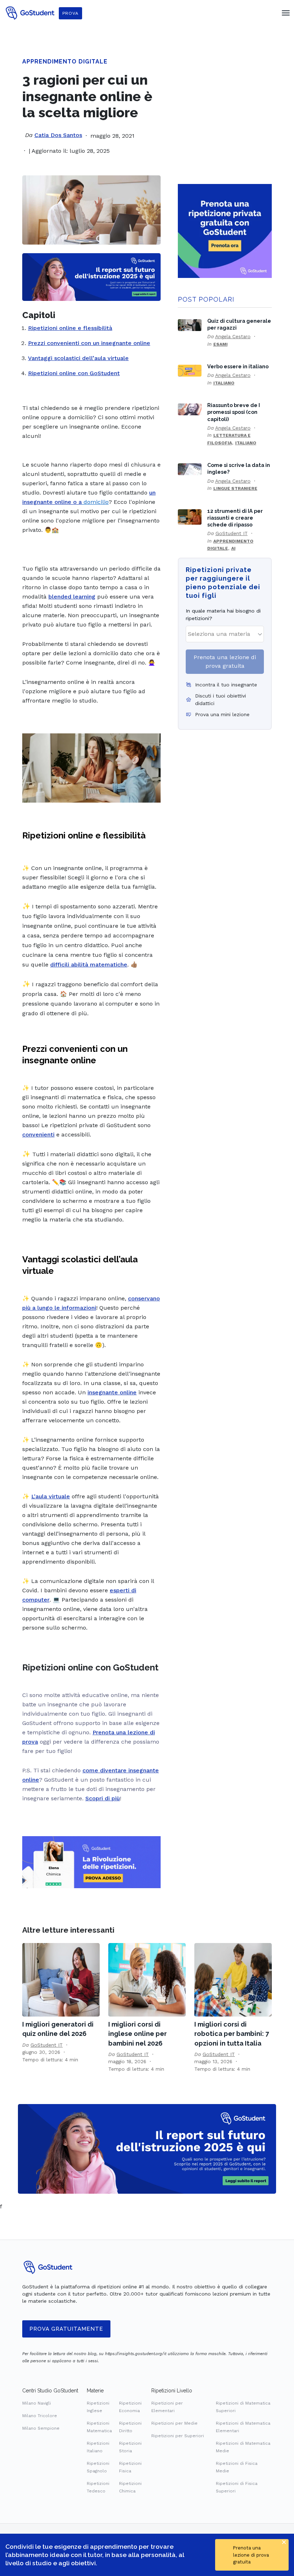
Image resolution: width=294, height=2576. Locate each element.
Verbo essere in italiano (238, 366)
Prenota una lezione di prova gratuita (225, 661)
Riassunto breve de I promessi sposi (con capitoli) (234, 412)
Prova (70, 13)
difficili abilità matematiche (89, 965)
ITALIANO (224, 383)
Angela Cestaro (233, 336)
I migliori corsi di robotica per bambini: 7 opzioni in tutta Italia (232, 2034)
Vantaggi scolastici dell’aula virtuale (78, 358)
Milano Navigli (37, 2403)
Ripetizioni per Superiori (178, 2436)
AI (233, 548)
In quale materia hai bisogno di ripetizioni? (223, 615)
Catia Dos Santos (58, 135)
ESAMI (220, 344)
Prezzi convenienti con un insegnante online (89, 343)
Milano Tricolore (40, 2416)
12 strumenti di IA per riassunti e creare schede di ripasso (235, 518)
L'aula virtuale (51, 1496)
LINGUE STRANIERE (235, 488)
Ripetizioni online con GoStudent (74, 373)
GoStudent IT (232, 533)
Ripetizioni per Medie (174, 2423)
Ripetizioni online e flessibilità (70, 328)
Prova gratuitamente (66, 2329)
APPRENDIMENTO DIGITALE (65, 62)
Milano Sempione (41, 2428)
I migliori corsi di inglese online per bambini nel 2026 (137, 2034)
